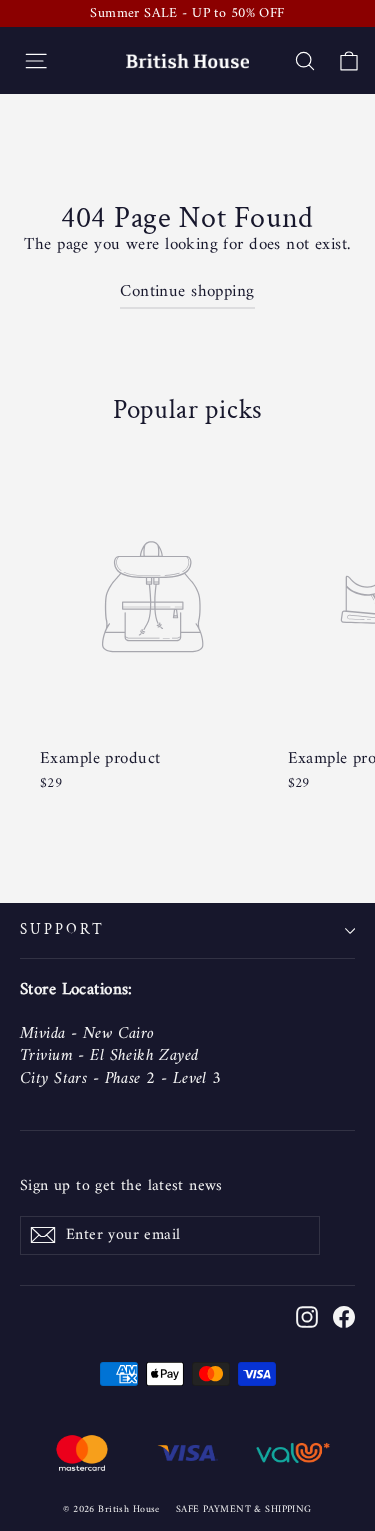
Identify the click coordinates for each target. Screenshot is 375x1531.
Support (62, 929)
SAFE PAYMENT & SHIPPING (244, 1509)
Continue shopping (187, 292)
